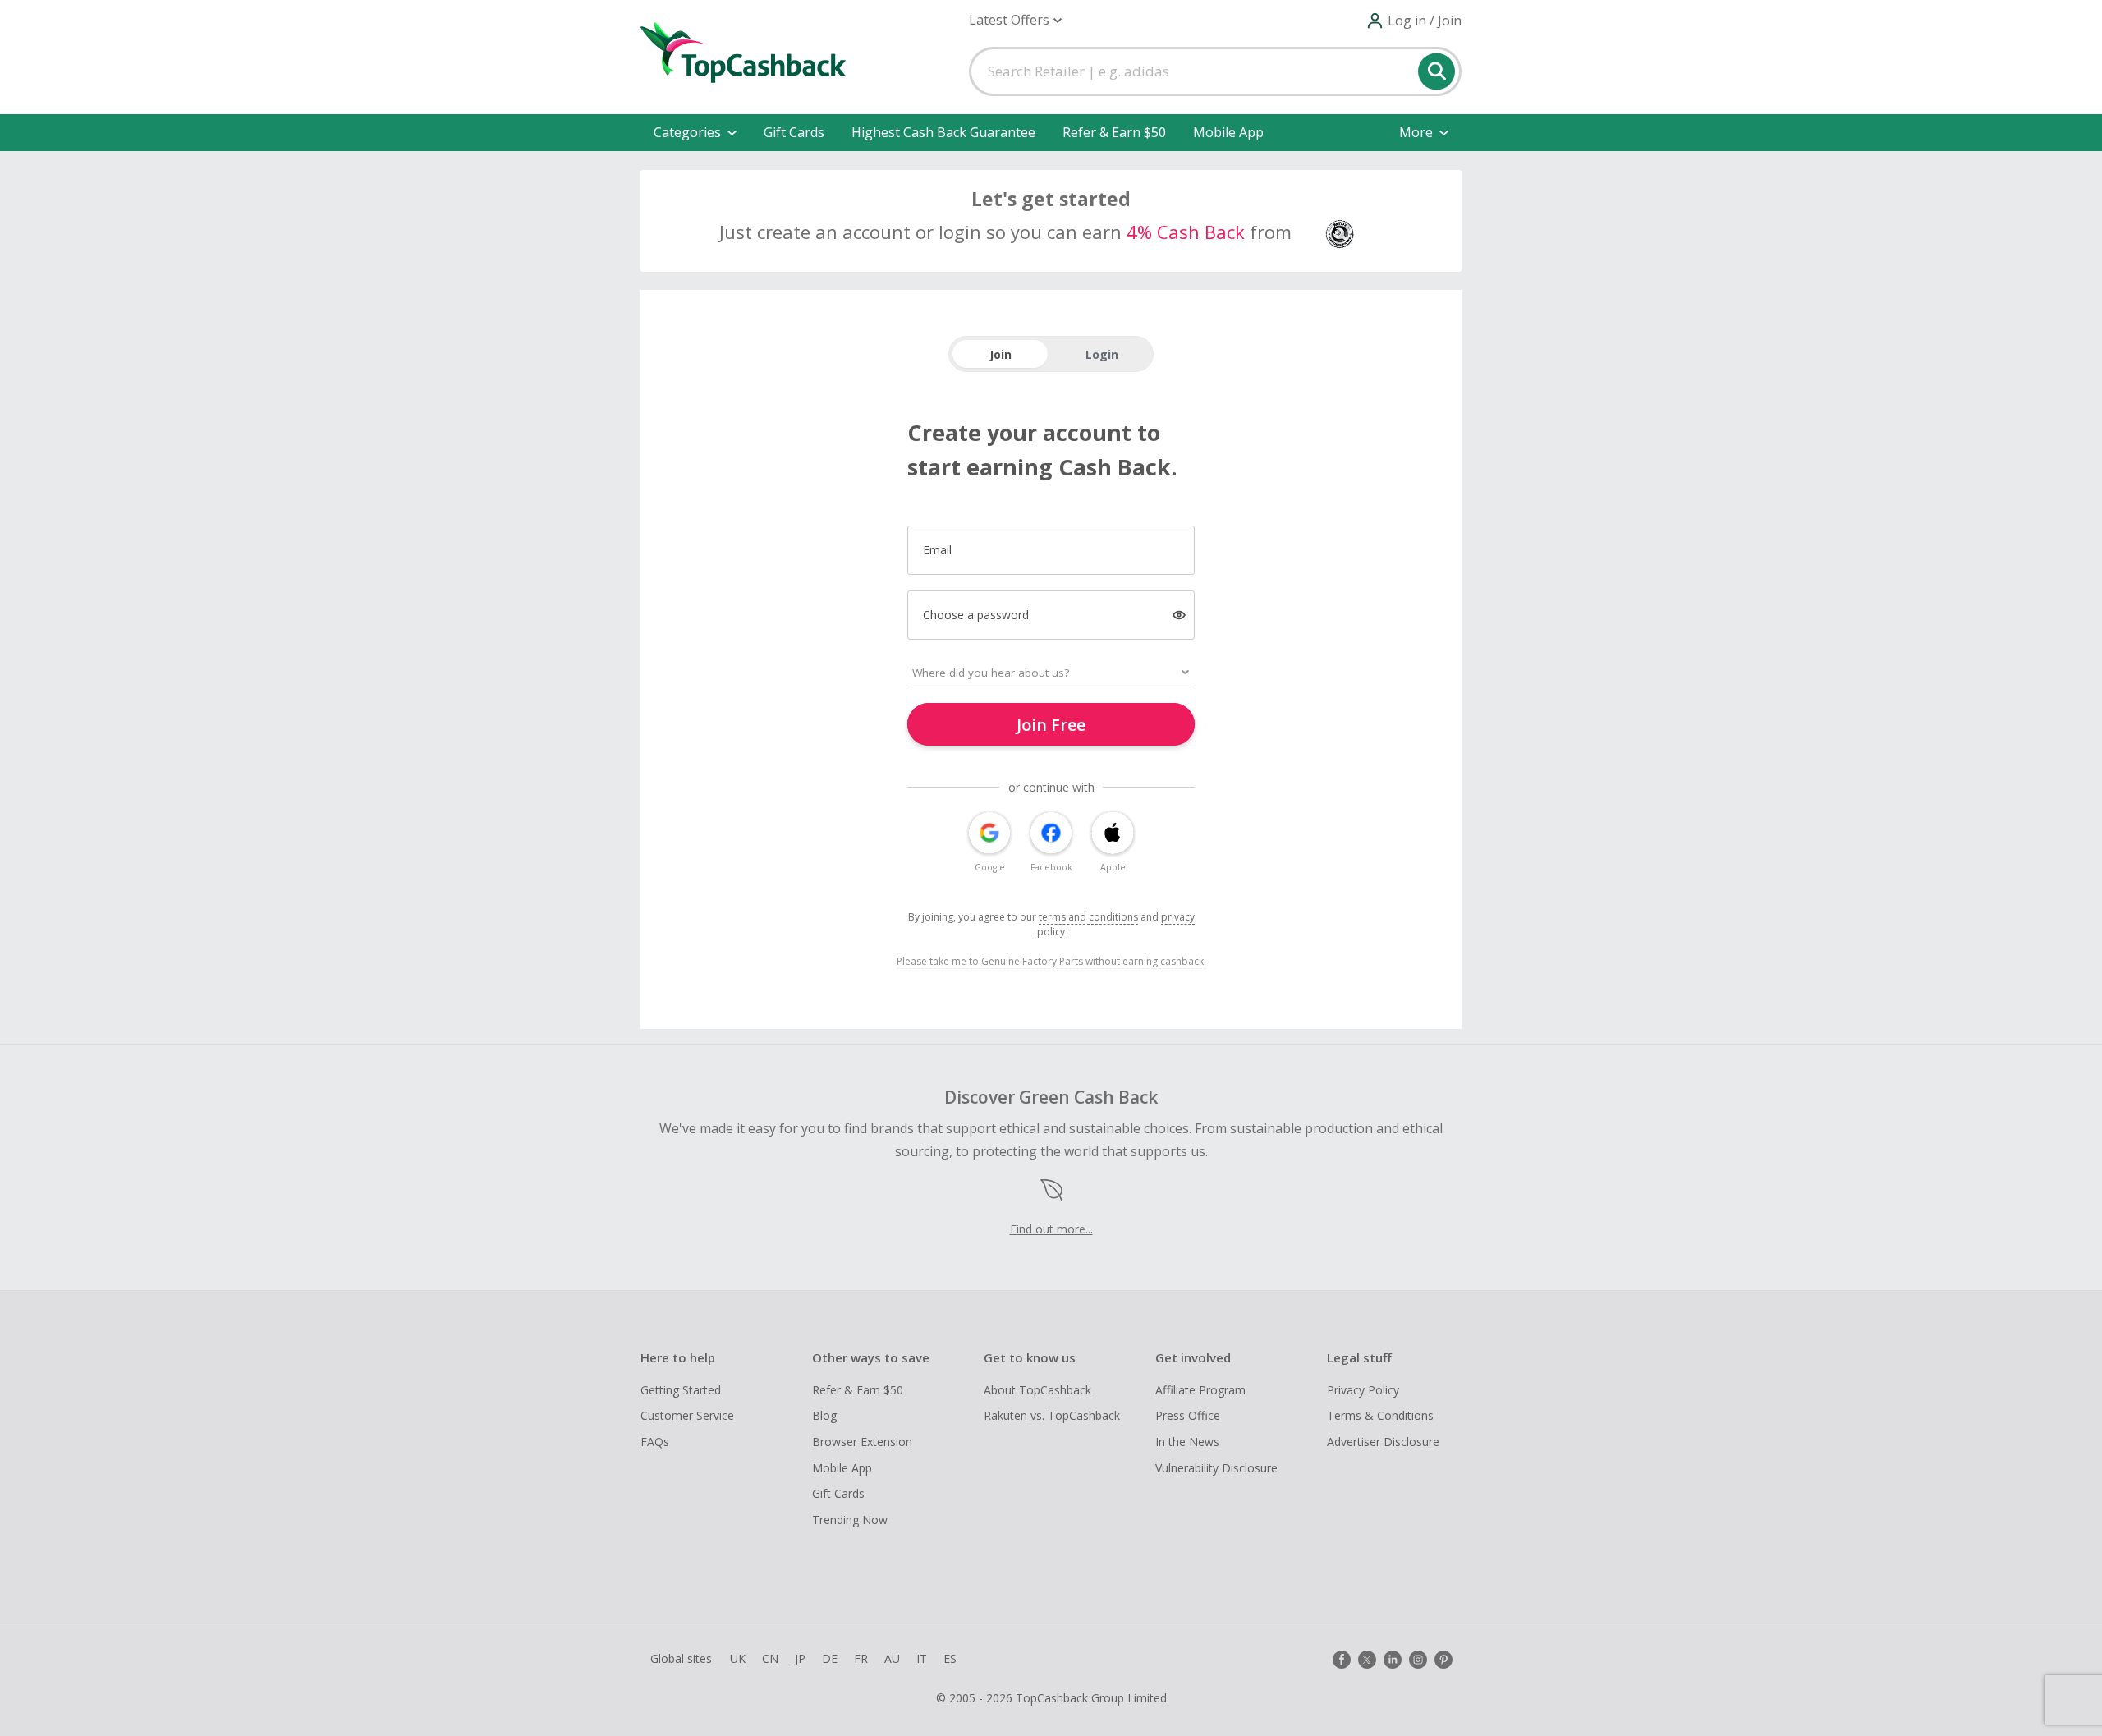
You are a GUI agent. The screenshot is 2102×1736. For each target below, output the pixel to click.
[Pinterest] (1443, 1660)
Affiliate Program (1200, 1390)
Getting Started (681, 1390)
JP (800, 1658)
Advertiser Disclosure (1383, 1442)
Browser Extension (862, 1442)
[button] (1015, 20)
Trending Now (850, 1520)
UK (738, 1658)
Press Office (1188, 1415)
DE (830, 1658)
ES (950, 1658)
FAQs (655, 1442)
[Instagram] (1418, 1660)
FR (861, 1658)
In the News (1187, 1442)
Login (1102, 354)
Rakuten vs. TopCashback (1052, 1415)
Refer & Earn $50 (1114, 132)
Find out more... (1051, 1229)
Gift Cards (794, 132)
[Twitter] (1367, 1660)
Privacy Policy (1363, 1390)
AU (892, 1658)
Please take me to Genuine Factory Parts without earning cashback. (1051, 961)
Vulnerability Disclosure (1216, 1468)
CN (770, 1658)
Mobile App (1228, 132)
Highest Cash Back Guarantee (943, 132)
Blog (824, 1415)
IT (922, 1658)
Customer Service (687, 1415)
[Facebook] (1342, 1660)
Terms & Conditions (1380, 1415)
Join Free (1051, 725)
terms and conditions (1088, 917)
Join (1001, 354)
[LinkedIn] (1393, 1660)
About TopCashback (1037, 1390)
